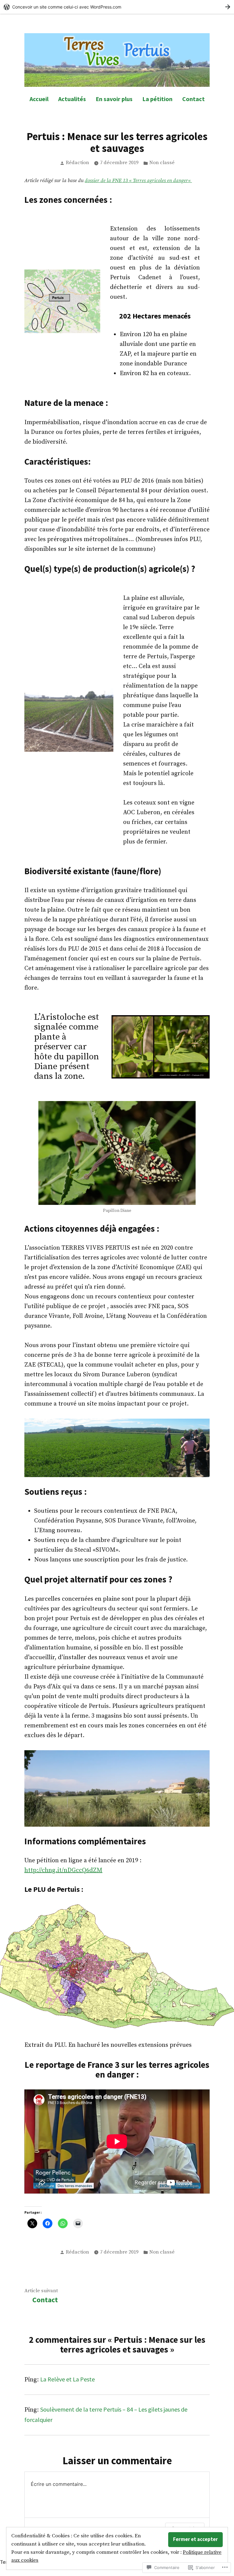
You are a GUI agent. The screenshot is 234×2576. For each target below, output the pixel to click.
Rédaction (77, 163)
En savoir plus (114, 99)
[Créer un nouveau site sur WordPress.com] (117, 7)
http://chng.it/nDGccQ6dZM (63, 1870)
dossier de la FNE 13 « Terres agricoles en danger (136, 181)
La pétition (157, 99)
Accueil (39, 99)
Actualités (72, 99)
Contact (193, 99)
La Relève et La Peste (67, 2379)
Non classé (162, 163)
